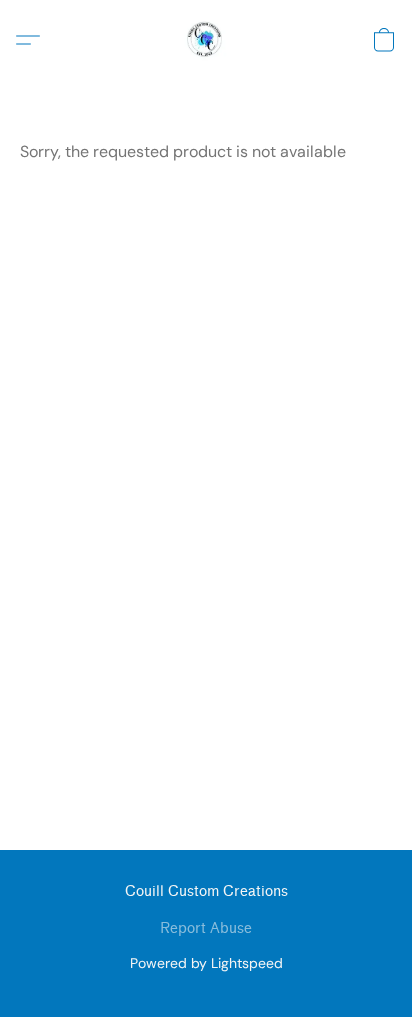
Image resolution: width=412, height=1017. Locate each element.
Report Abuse (206, 928)
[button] (206, 40)
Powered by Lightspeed (206, 963)
